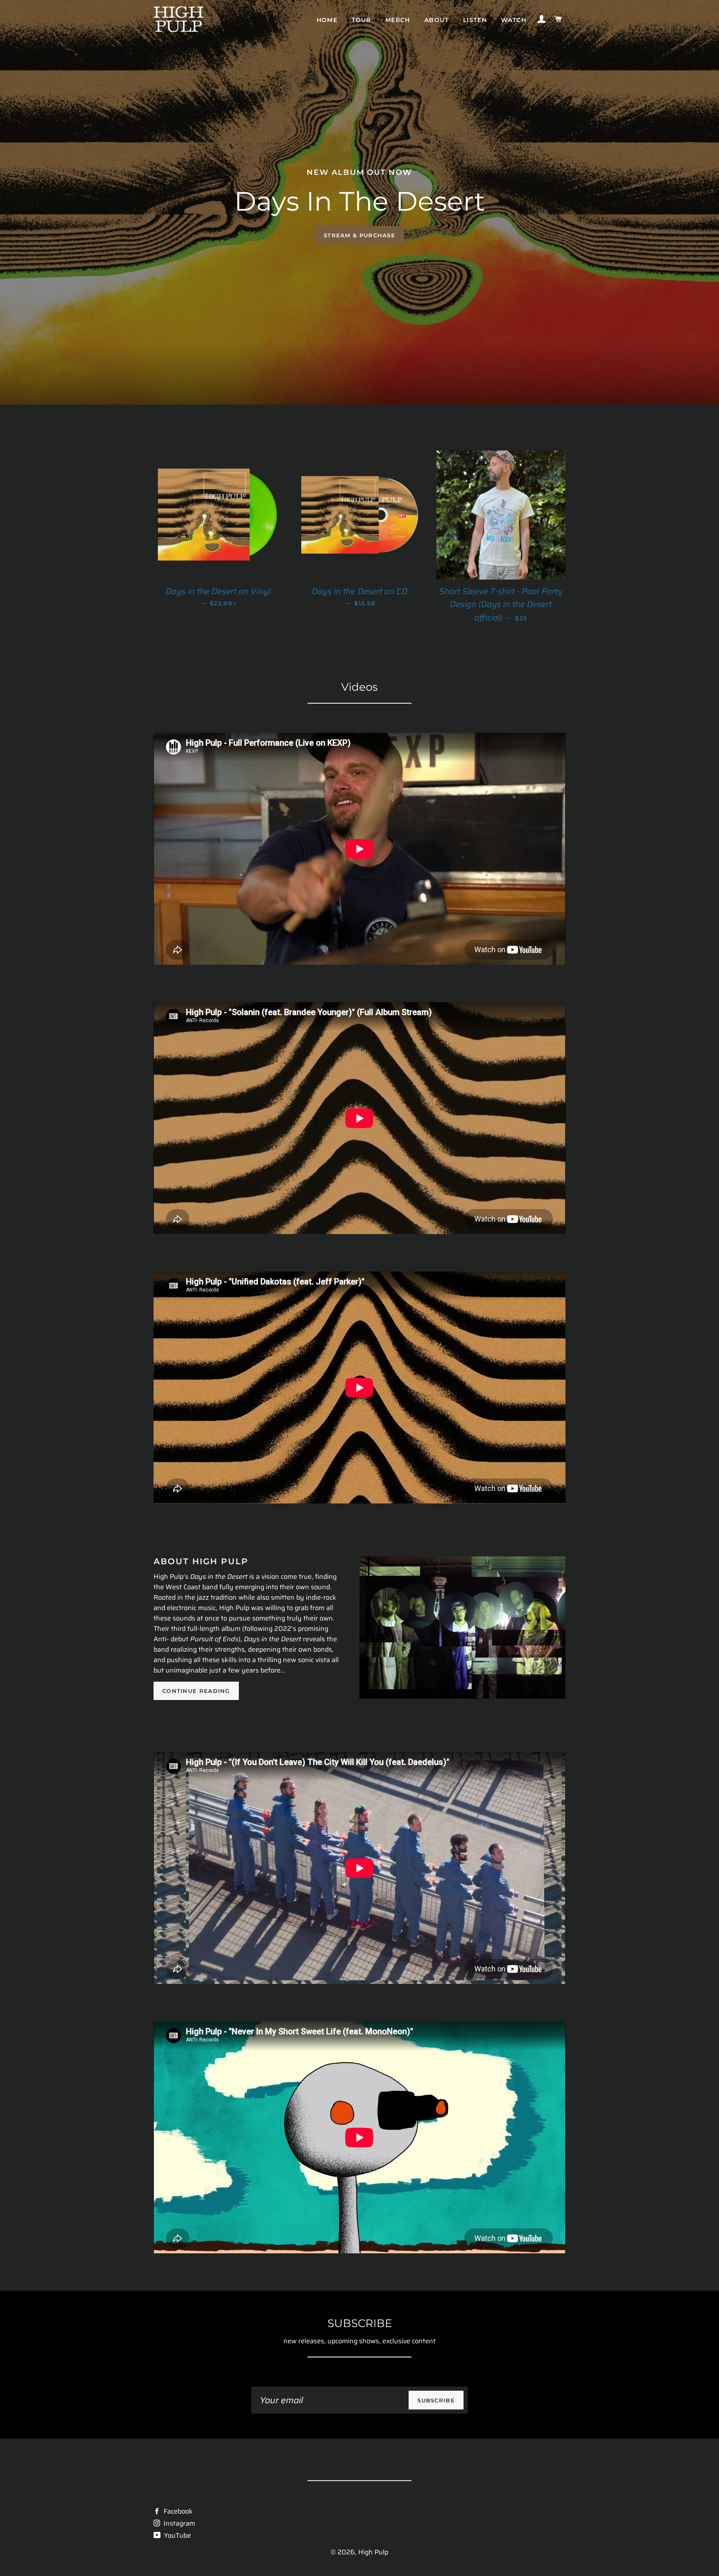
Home (327, 20)
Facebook (177, 2511)
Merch (398, 20)
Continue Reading (196, 1691)
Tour (361, 20)
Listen (475, 20)
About (437, 20)
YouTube (177, 2535)
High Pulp (373, 2552)
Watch (514, 20)
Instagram (179, 2523)
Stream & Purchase (359, 235)
